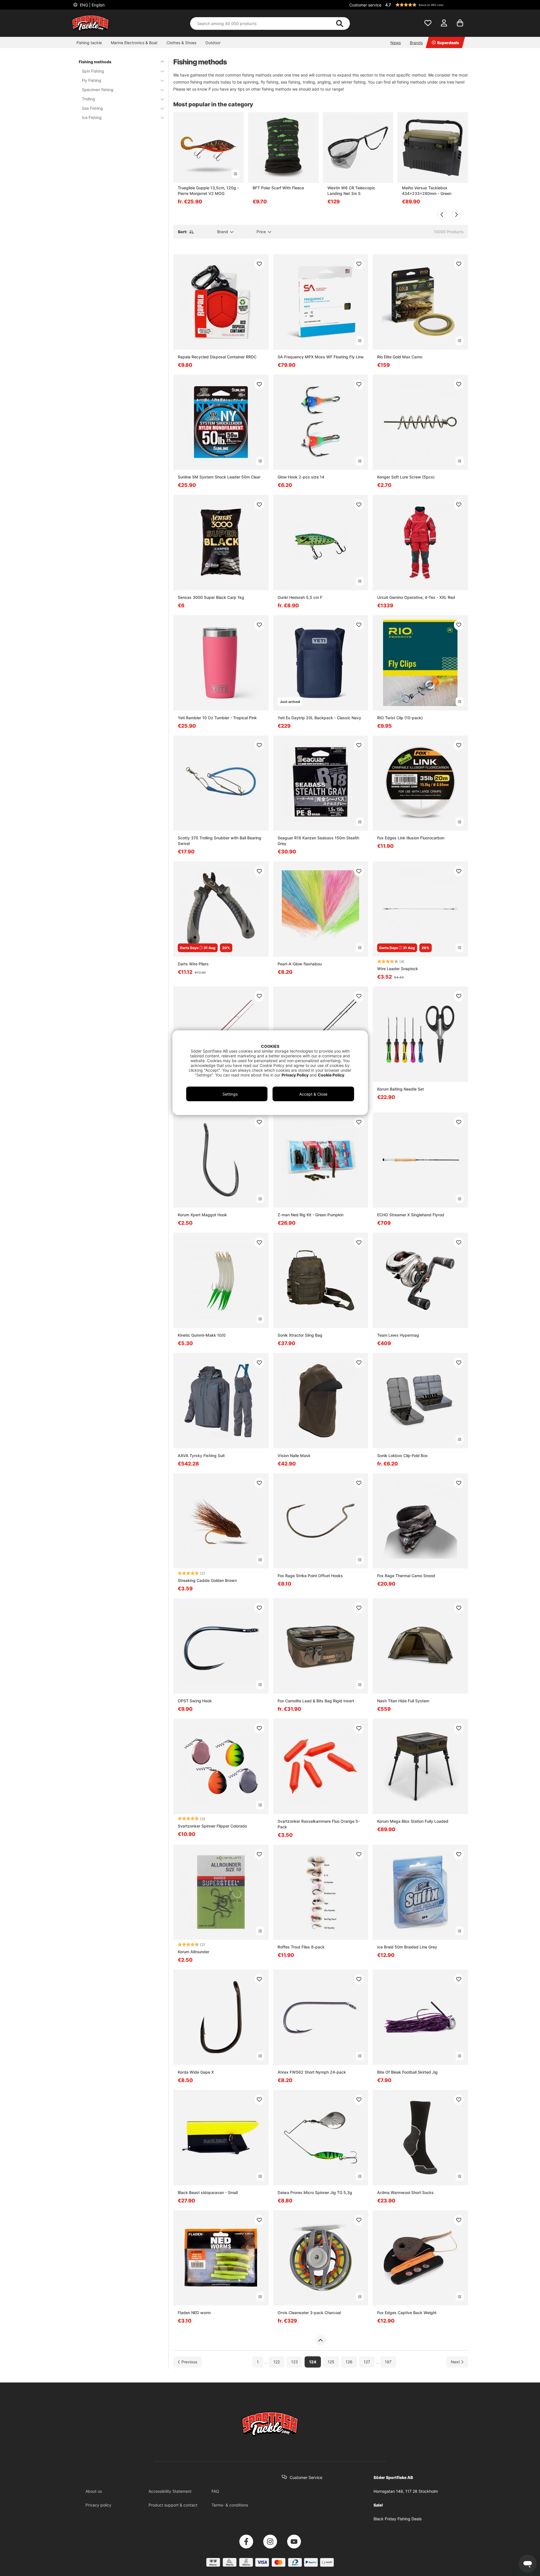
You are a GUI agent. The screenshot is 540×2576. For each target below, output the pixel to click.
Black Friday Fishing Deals (398, 2519)
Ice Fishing (92, 117)
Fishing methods (95, 62)
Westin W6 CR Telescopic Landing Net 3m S (351, 191)
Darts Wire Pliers (193, 964)
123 (294, 2362)
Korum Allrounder (193, 1952)
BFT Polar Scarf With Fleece (278, 188)
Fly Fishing (92, 80)
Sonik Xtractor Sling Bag (300, 1335)
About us (94, 2491)
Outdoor (213, 43)
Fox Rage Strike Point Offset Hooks (310, 1576)
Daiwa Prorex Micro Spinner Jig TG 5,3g (315, 2192)
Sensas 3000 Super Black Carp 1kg (211, 597)
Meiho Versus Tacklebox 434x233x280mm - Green (427, 191)
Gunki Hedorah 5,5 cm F (300, 597)
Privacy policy (98, 2505)
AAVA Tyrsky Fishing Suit (201, 1456)
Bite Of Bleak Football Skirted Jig (407, 2072)
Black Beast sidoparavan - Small (208, 2192)
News (396, 43)
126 (349, 2362)
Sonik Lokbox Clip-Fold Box (402, 1456)
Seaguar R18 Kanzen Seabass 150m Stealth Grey (318, 841)
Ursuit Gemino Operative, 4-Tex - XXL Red (416, 597)
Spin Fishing (93, 71)
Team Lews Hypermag (398, 1335)
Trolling (88, 99)
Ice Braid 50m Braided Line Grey (407, 1947)
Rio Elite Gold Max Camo (400, 357)
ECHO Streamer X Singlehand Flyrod (411, 1215)
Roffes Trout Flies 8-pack (301, 1947)
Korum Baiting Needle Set (400, 1089)
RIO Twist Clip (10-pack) (400, 718)
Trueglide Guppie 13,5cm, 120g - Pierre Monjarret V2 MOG (208, 191)
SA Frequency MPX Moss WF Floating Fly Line (320, 357)
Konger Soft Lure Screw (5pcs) (406, 477)
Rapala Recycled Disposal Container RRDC (217, 357)
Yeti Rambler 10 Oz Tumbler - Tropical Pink (217, 718)
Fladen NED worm (194, 2313)
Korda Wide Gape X (196, 2072)
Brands (416, 43)
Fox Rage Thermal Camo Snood (406, 1576)
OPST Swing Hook (195, 1701)
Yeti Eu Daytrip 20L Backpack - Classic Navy (319, 718)
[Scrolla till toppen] (320, 2340)
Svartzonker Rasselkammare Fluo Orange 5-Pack (319, 1824)
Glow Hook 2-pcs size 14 (301, 477)
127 (367, 2362)
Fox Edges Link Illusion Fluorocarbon (411, 838)
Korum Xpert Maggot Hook (202, 1215)
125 (331, 2362)
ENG (92, 5)
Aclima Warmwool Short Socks (405, 2192)
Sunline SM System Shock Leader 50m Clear (219, 477)
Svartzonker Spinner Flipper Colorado (212, 1826)
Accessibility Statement (170, 2491)
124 (313, 2362)
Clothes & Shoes (181, 43)
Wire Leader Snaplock (398, 969)
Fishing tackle (89, 43)
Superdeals (448, 43)
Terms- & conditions (230, 2505)
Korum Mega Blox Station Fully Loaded (413, 1821)
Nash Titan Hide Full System (403, 1701)
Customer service (365, 5)
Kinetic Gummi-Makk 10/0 (202, 1335)
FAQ (215, 2491)
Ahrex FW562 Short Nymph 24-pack (312, 2072)
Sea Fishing (92, 108)
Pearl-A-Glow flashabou (300, 964)
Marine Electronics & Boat (134, 43)
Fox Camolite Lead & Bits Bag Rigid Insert (316, 1701)
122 (277, 2362)
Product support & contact (173, 2505)
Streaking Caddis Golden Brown (207, 1580)
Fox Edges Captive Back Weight (407, 2313)
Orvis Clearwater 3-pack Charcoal (309, 2313)
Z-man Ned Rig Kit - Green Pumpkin (310, 1215)
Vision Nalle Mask (294, 1456)
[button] (426, 5)
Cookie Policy (331, 1075)
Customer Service (306, 2477)
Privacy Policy (295, 1075)
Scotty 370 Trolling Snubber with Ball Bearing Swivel (220, 841)
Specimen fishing (98, 90)
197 (388, 2362)
